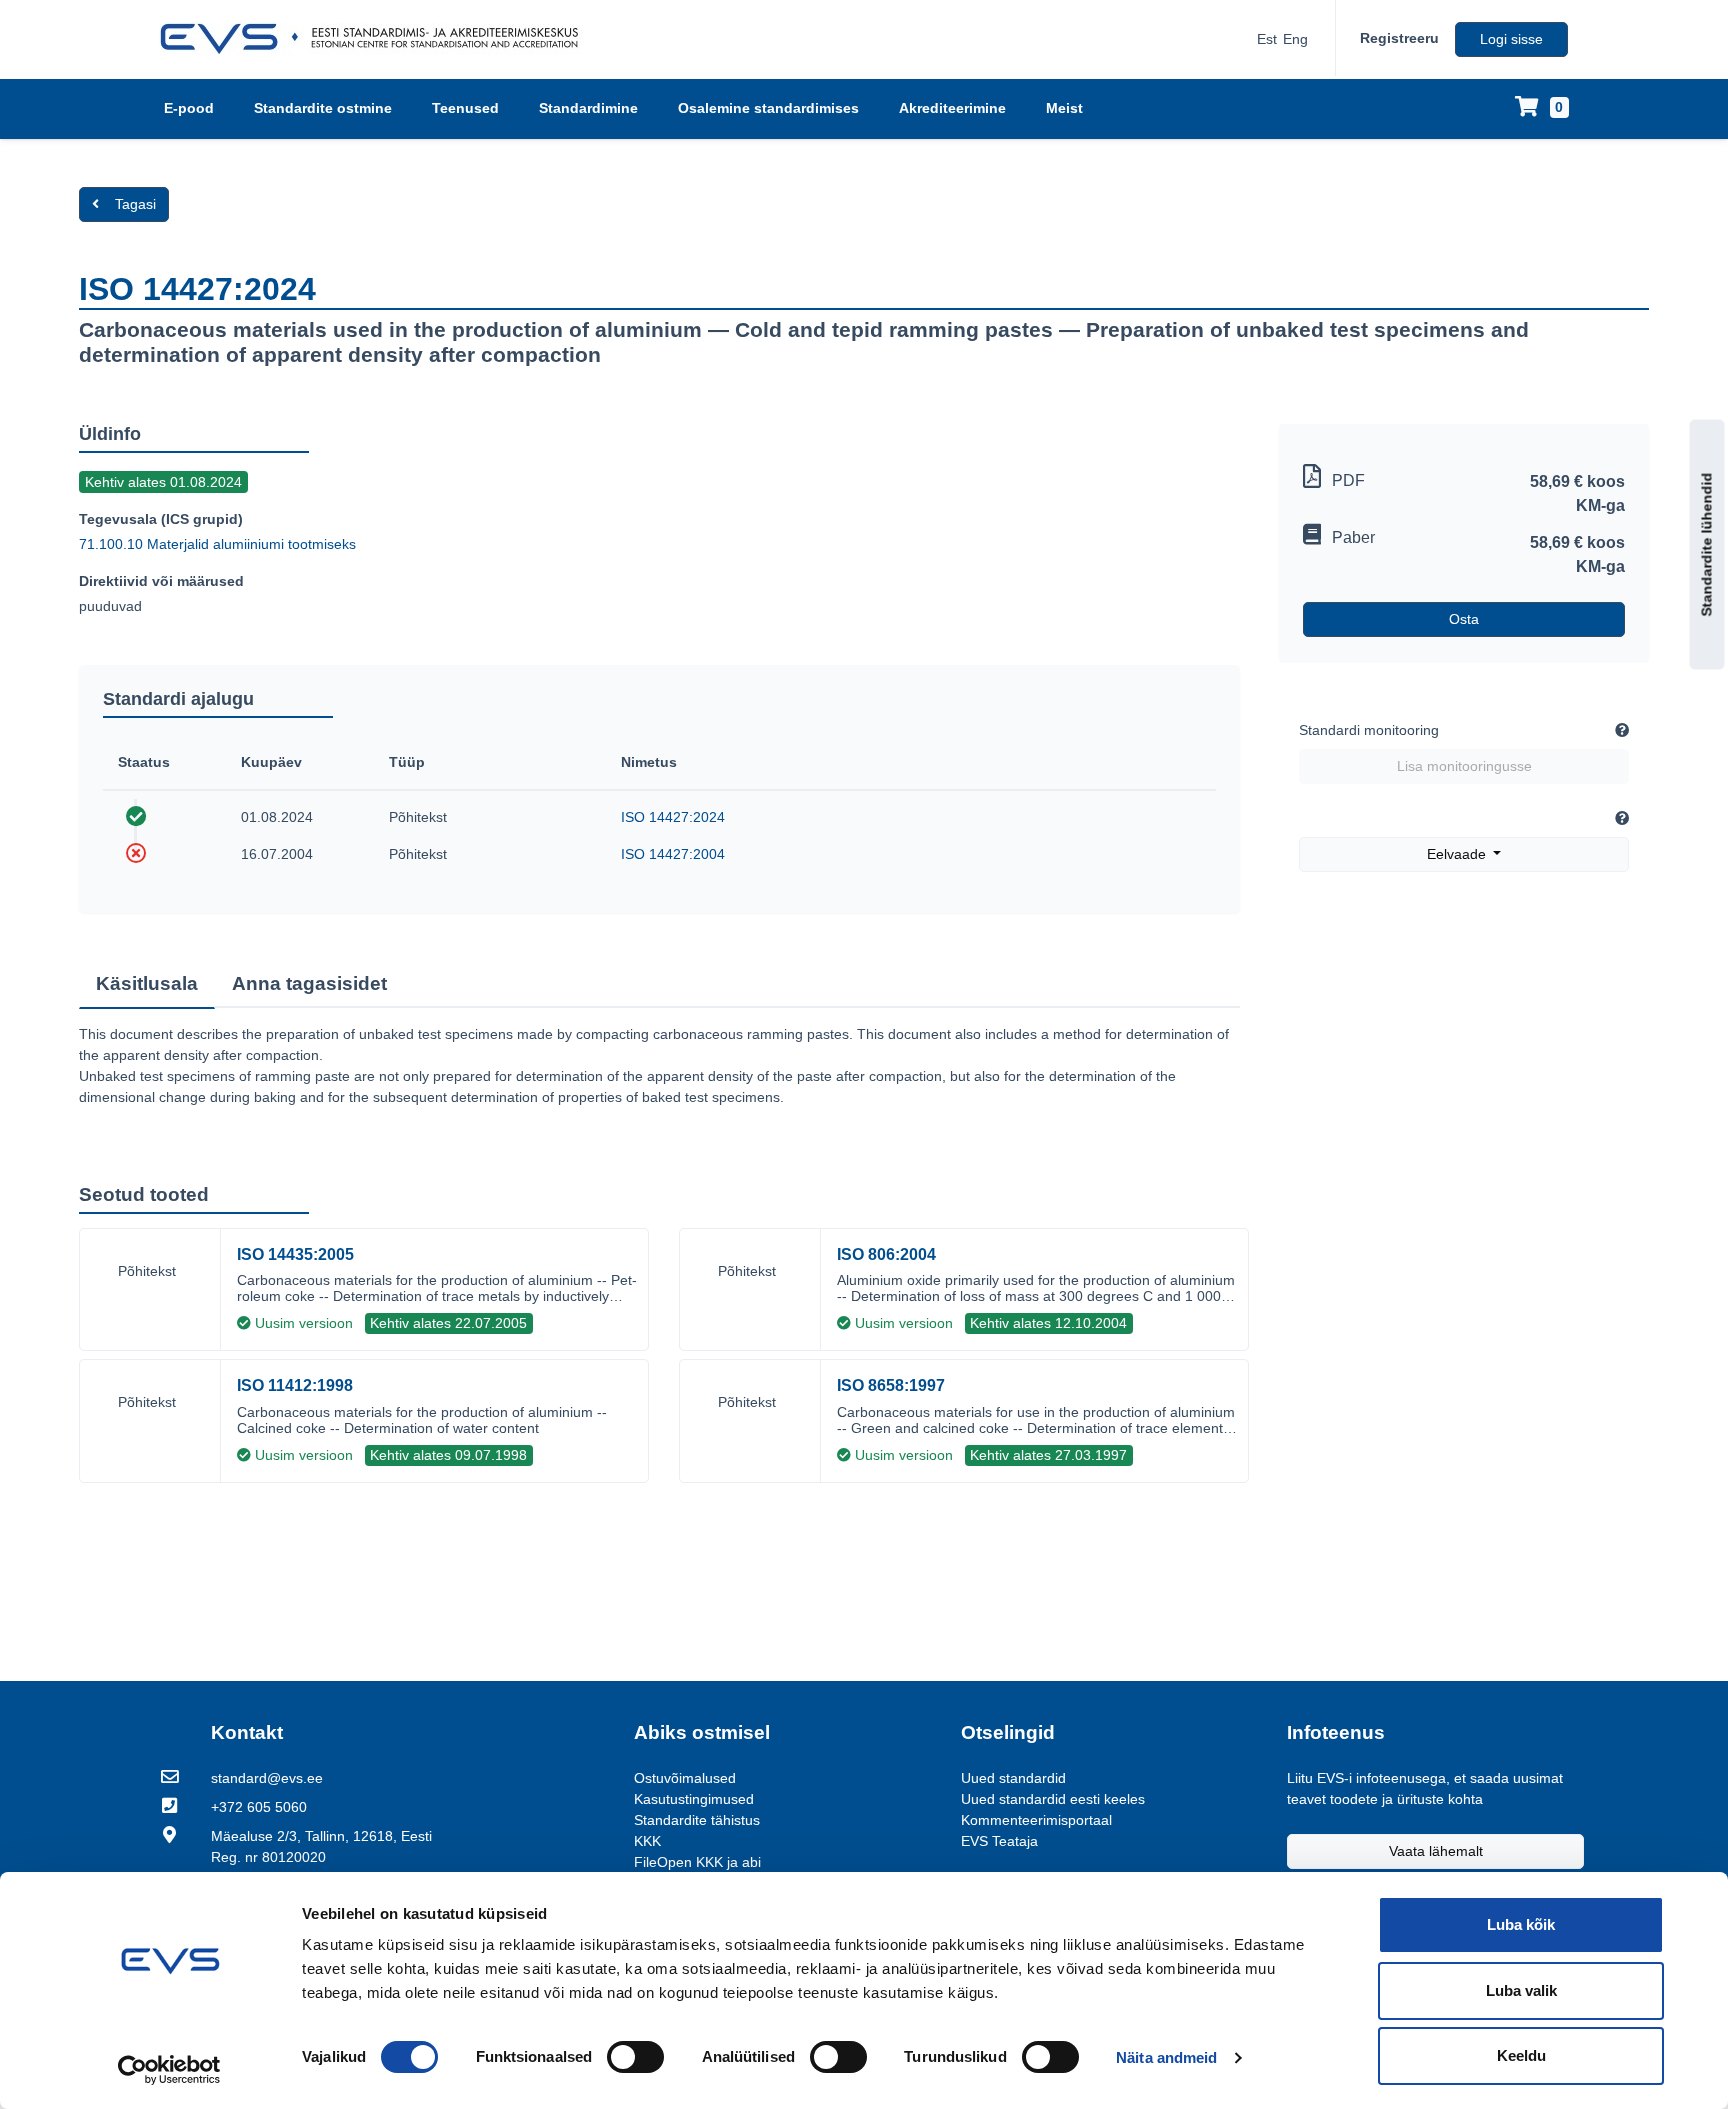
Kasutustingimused (694, 1799)
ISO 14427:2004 (673, 854)
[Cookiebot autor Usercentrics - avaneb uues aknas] (169, 2070)
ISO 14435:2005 (295, 1254)
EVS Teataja (999, 1841)
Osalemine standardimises (768, 108)
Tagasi (135, 204)
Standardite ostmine (323, 108)
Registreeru (1399, 38)
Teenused (465, 108)
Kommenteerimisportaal (1036, 1820)
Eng (1295, 39)
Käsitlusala (147, 983)
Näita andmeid (1166, 2057)
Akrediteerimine (952, 108)
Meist (1064, 108)
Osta (1464, 619)
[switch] (635, 2057)
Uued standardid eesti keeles (1053, 1799)
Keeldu (1521, 2055)
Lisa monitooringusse (1464, 766)
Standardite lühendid (1707, 545)
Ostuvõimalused (685, 1778)
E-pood (189, 108)
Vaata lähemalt (1436, 1851)
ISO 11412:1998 (295, 1385)
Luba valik (1521, 1990)
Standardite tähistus (697, 1820)
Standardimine (588, 108)
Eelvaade (1458, 854)
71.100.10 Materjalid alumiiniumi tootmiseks (217, 544)
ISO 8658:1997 (891, 1385)
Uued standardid (1013, 1778)
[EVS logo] (376, 39)
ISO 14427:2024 (673, 817)
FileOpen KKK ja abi (697, 1862)
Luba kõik (1521, 1924)
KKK (647, 1841)
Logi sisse (1511, 39)
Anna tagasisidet (309, 983)
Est (1267, 39)
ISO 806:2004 (886, 1254)
